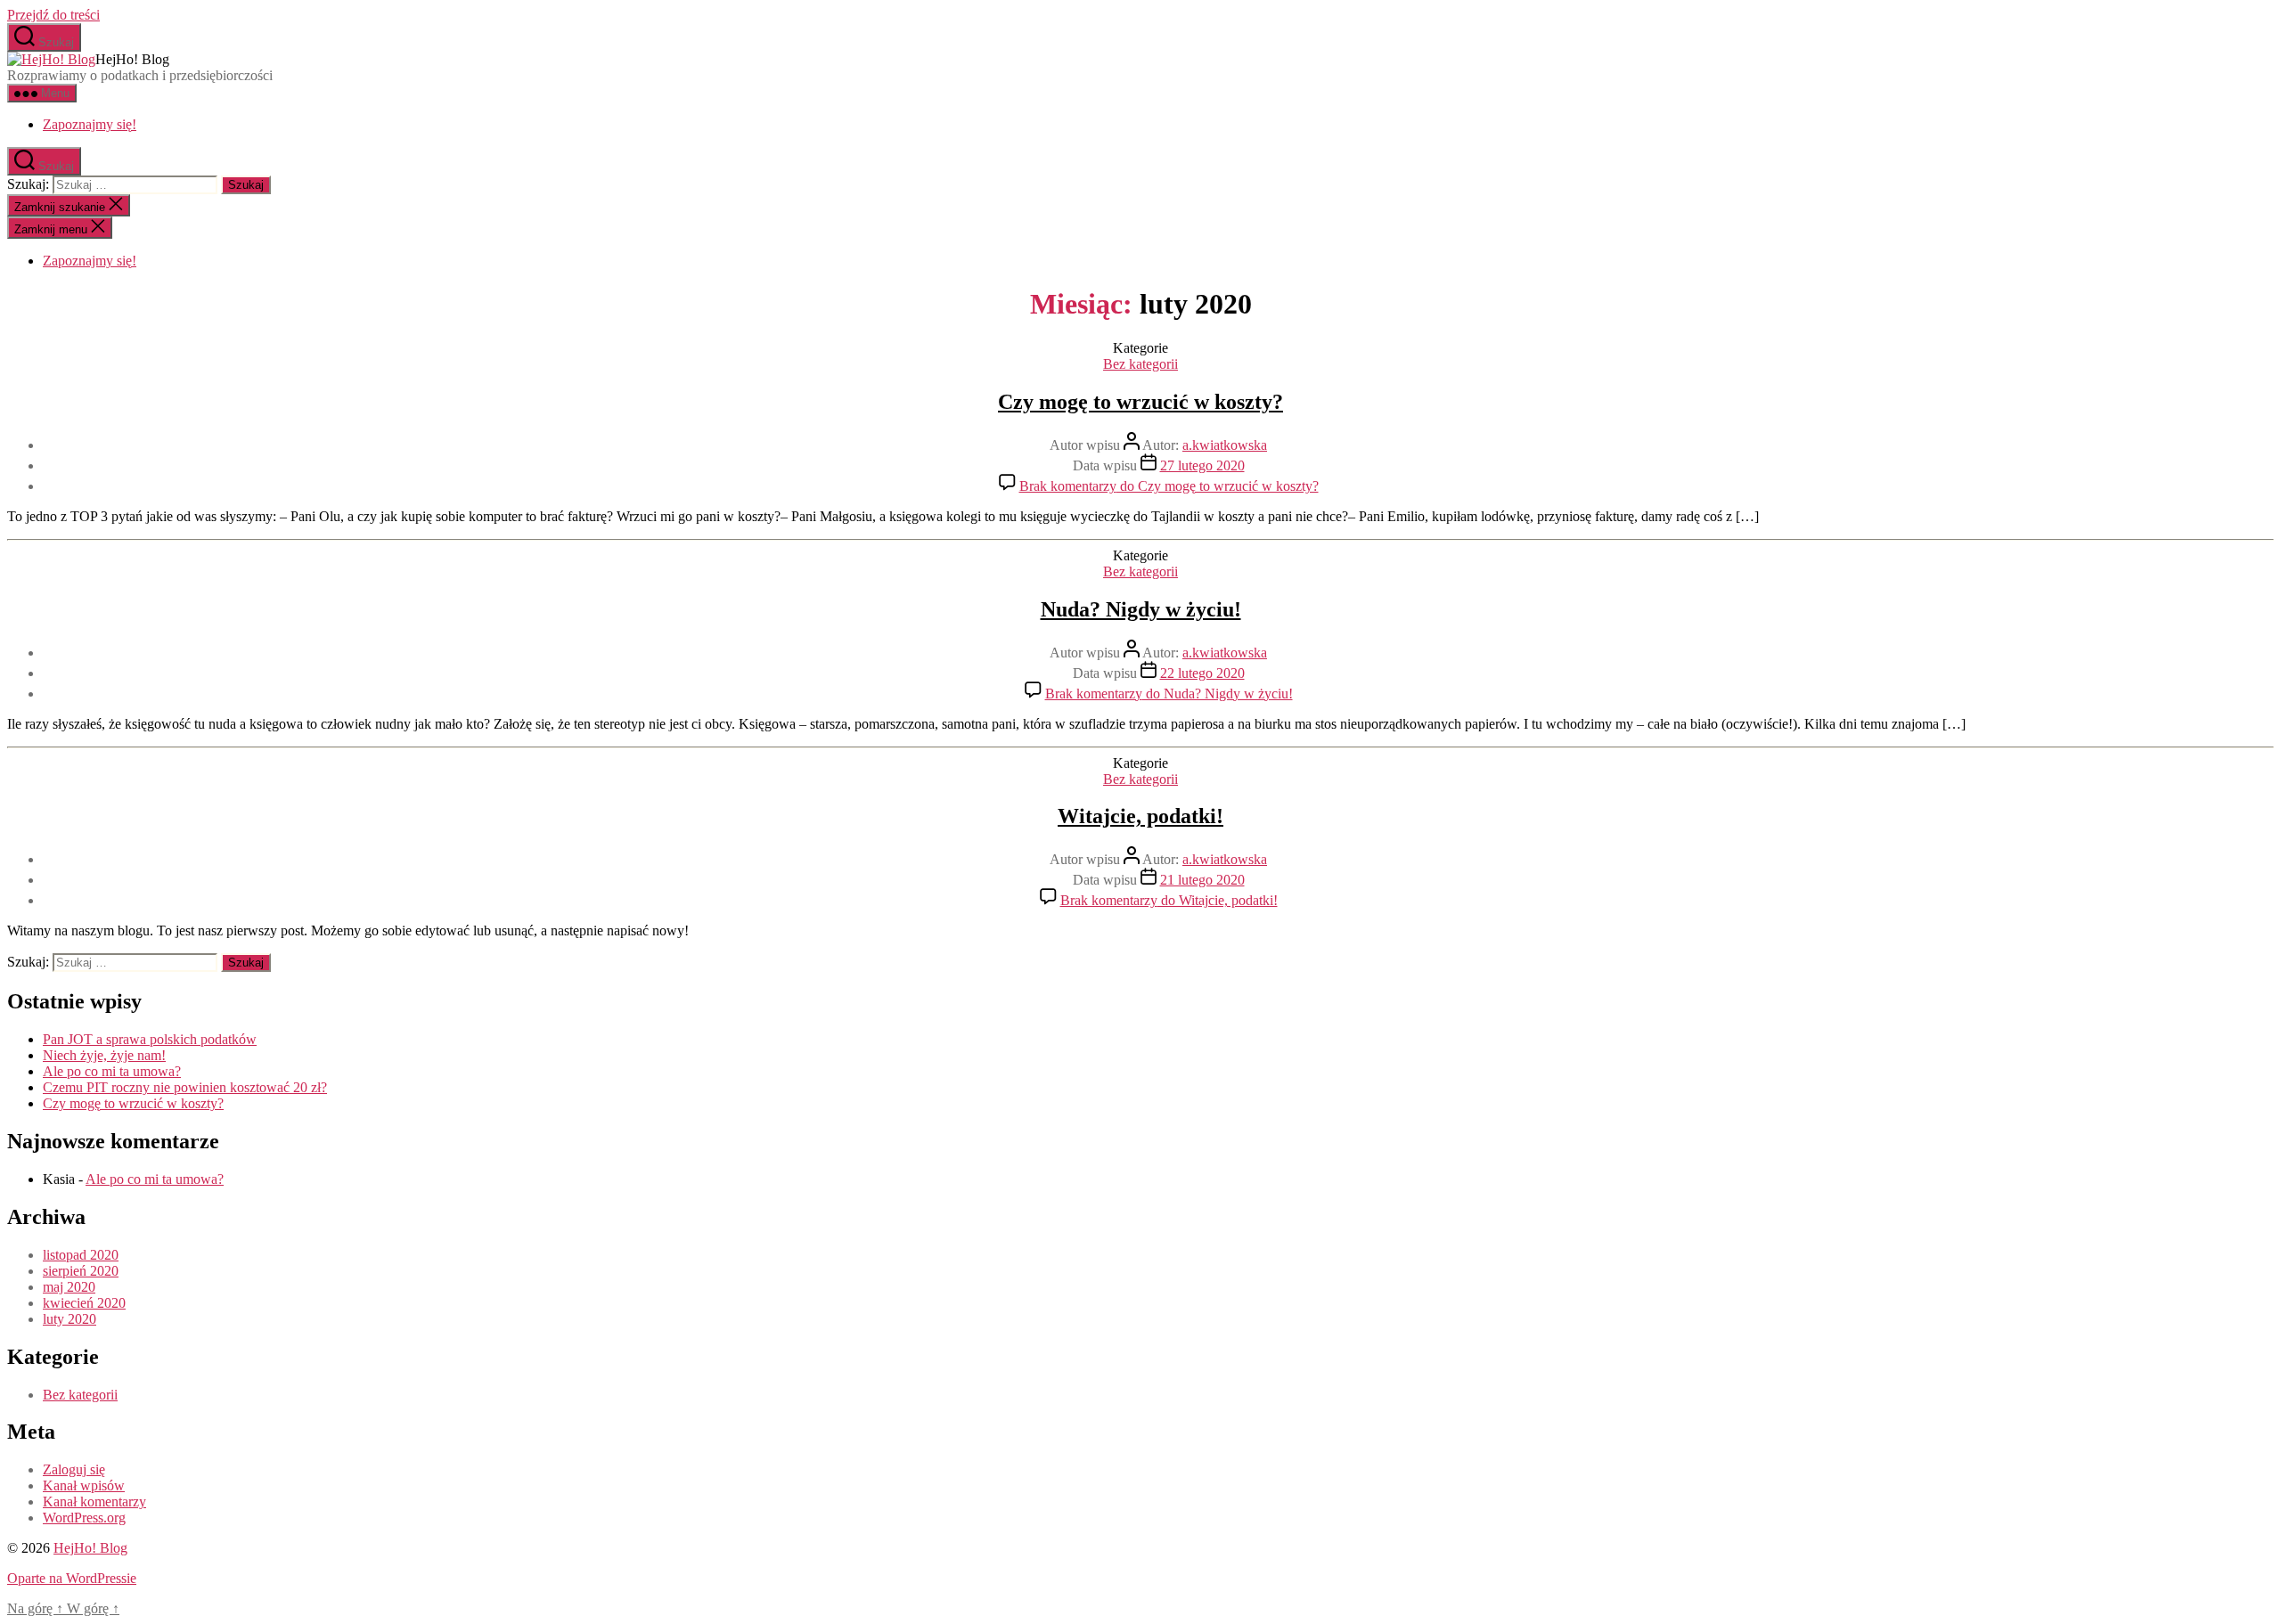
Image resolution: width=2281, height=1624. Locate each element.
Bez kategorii (1140, 364)
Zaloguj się (74, 1469)
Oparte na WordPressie (72, 1578)
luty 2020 (69, 1319)
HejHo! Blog (90, 1548)
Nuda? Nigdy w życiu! (1141, 609)
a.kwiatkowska (1225, 445)
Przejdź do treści (53, 15)
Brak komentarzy (1169, 486)
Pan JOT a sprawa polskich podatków (150, 1039)
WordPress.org (84, 1518)
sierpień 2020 (81, 1271)
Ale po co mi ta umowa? (112, 1071)
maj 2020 (69, 1287)
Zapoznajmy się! (90, 124)
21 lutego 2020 (1202, 880)
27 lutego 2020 (1202, 465)
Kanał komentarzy (94, 1502)
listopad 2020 (81, 1255)
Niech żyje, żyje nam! (104, 1055)
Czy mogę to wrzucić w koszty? (1140, 402)
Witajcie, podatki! (1140, 816)
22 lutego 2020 (1202, 673)
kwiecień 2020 (84, 1303)
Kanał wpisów (84, 1485)
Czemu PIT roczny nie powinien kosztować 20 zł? (185, 1087)
